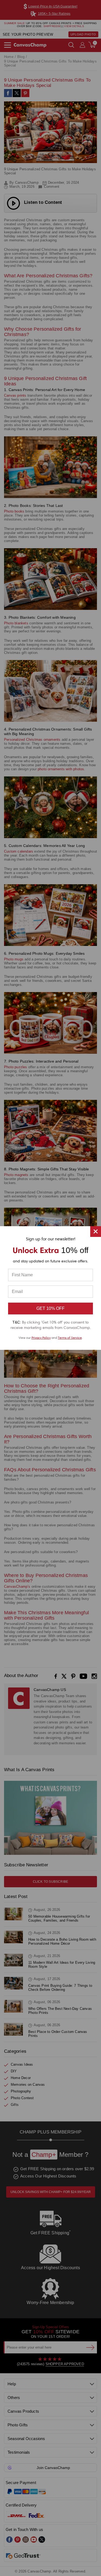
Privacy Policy (41, 1338)
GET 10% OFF (50, 1308)
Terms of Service (70, 1338)
